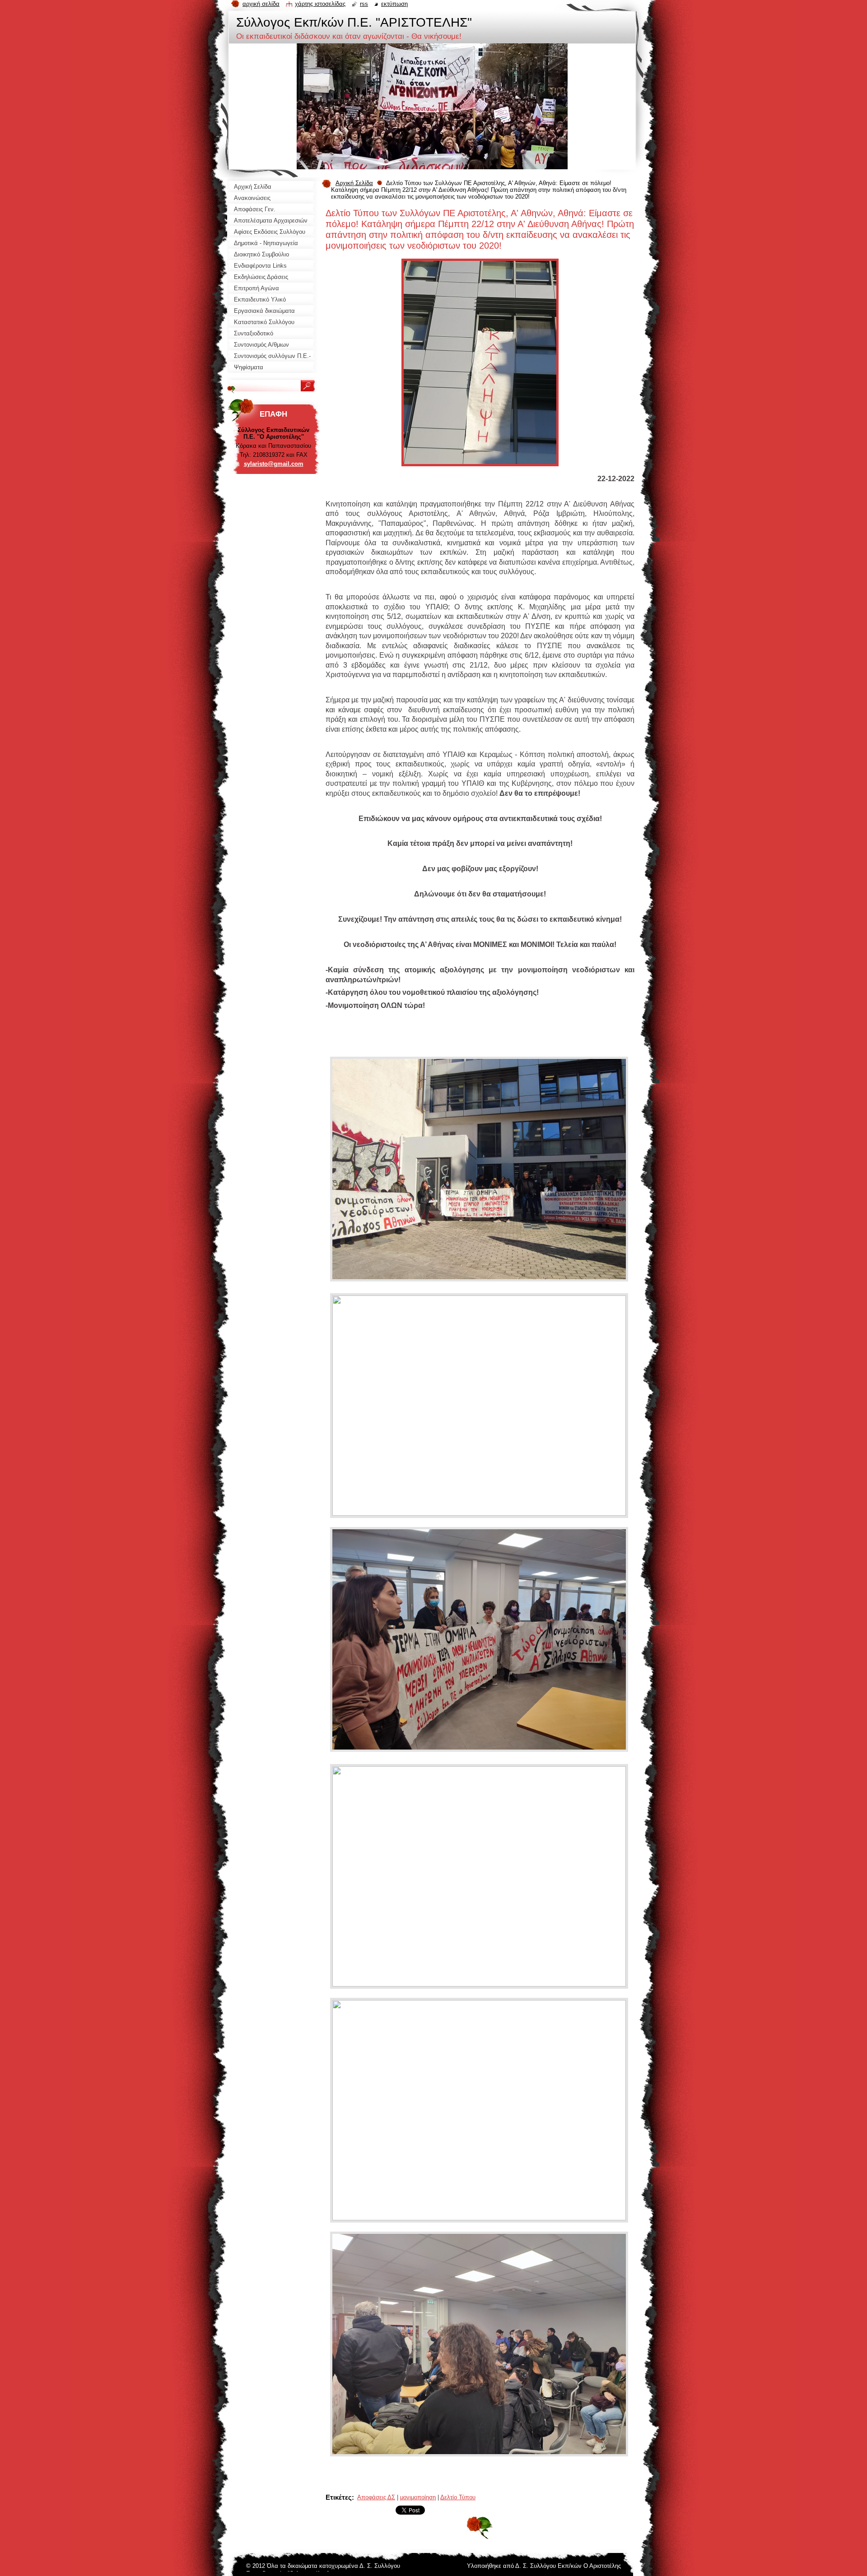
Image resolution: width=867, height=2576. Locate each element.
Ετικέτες (339, 2497)
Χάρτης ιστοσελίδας (320, 4)
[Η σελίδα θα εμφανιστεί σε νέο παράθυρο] (480, 469)
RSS (364, 4)
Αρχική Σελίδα (354, 183)
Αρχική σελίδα (261, 4)
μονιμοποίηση (418, 2497)
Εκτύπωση (394, 4)
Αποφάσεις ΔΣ (376, 2497)
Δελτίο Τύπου (458, 2497)
